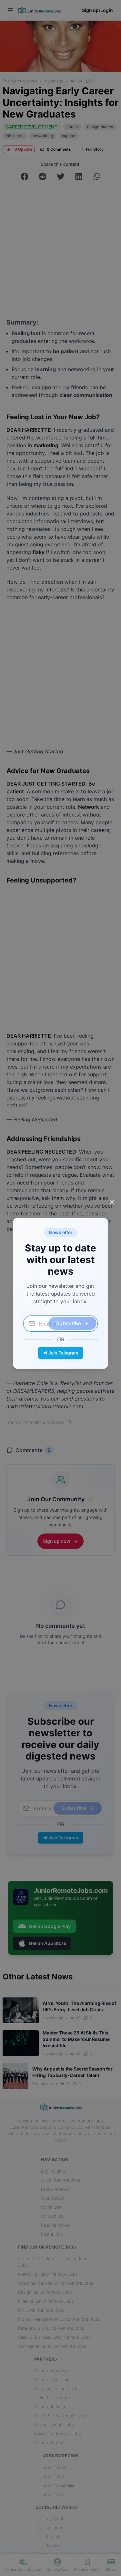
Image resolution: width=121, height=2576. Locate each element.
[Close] (112, 1202)
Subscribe (69, 1323)
